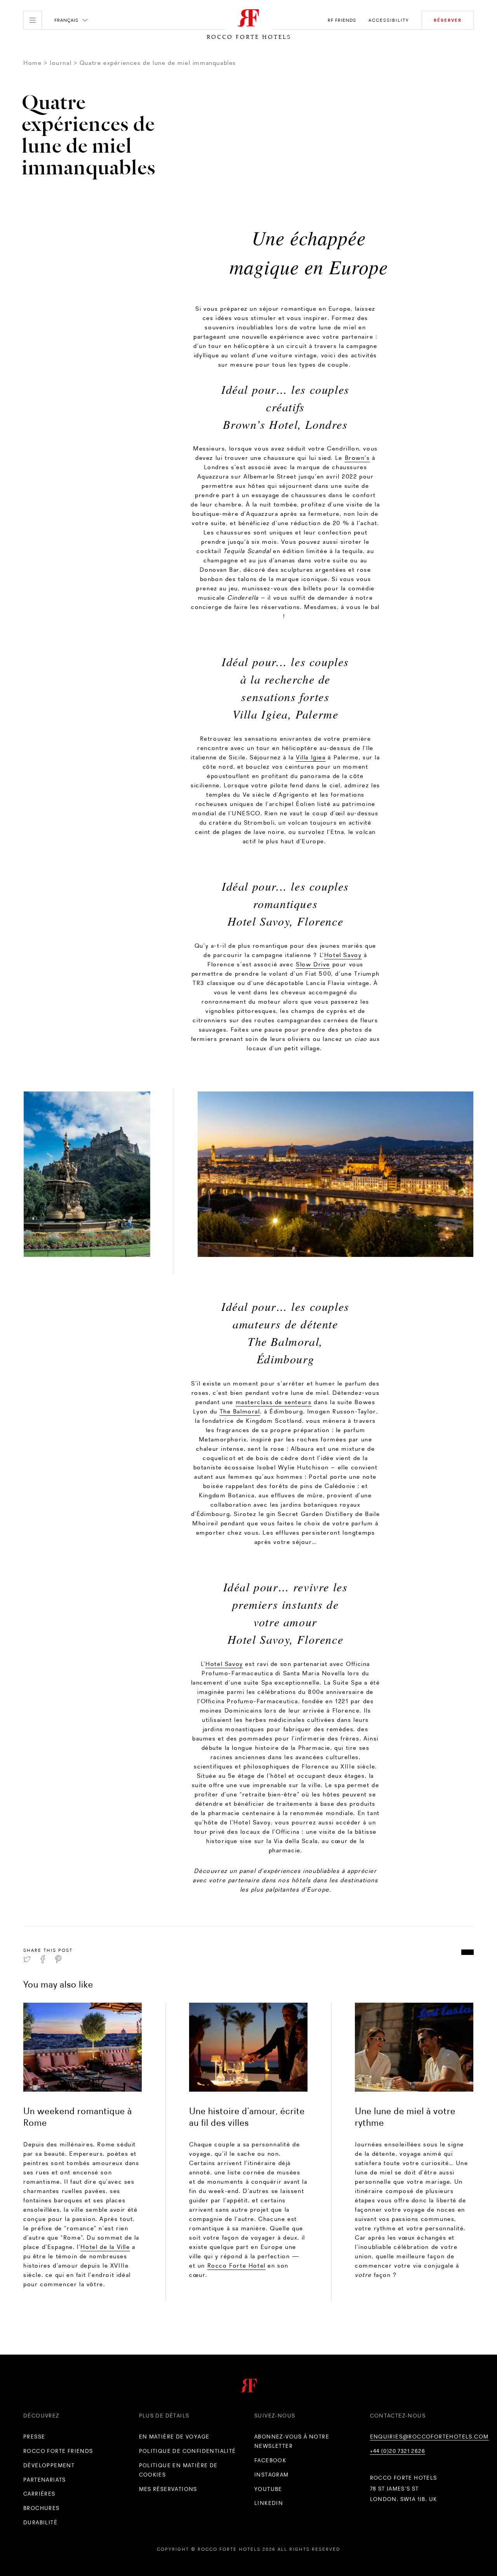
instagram (272, 2475)
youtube (268, 2489)
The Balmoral (240, 1411)
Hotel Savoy (343, 955)
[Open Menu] (33, 20)
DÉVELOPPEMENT (49, 2465)
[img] (83, 2047)
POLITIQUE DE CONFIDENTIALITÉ (188, 2451)
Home (32, 63)
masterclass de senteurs (274, 1402)
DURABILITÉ (40, 2522)
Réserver (448, 20)
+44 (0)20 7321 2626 (398, 2451)
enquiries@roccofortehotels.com (429, 2437)
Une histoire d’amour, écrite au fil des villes (247, 2117)
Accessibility (389, 20)
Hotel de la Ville (105, 2247)
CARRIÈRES (39, 2494)
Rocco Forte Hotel (236, 2265)
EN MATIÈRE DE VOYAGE (174, 2437)
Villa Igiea (311, 757)
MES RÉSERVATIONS (168, 2489)
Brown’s (357, 458)
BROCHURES (42, 2508)
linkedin (269, 2503)
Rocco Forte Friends (58, 2451)
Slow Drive (313, 964)
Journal (61, 63)
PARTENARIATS (45, 2480)
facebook (270, 2460)
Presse (34, 2437)
